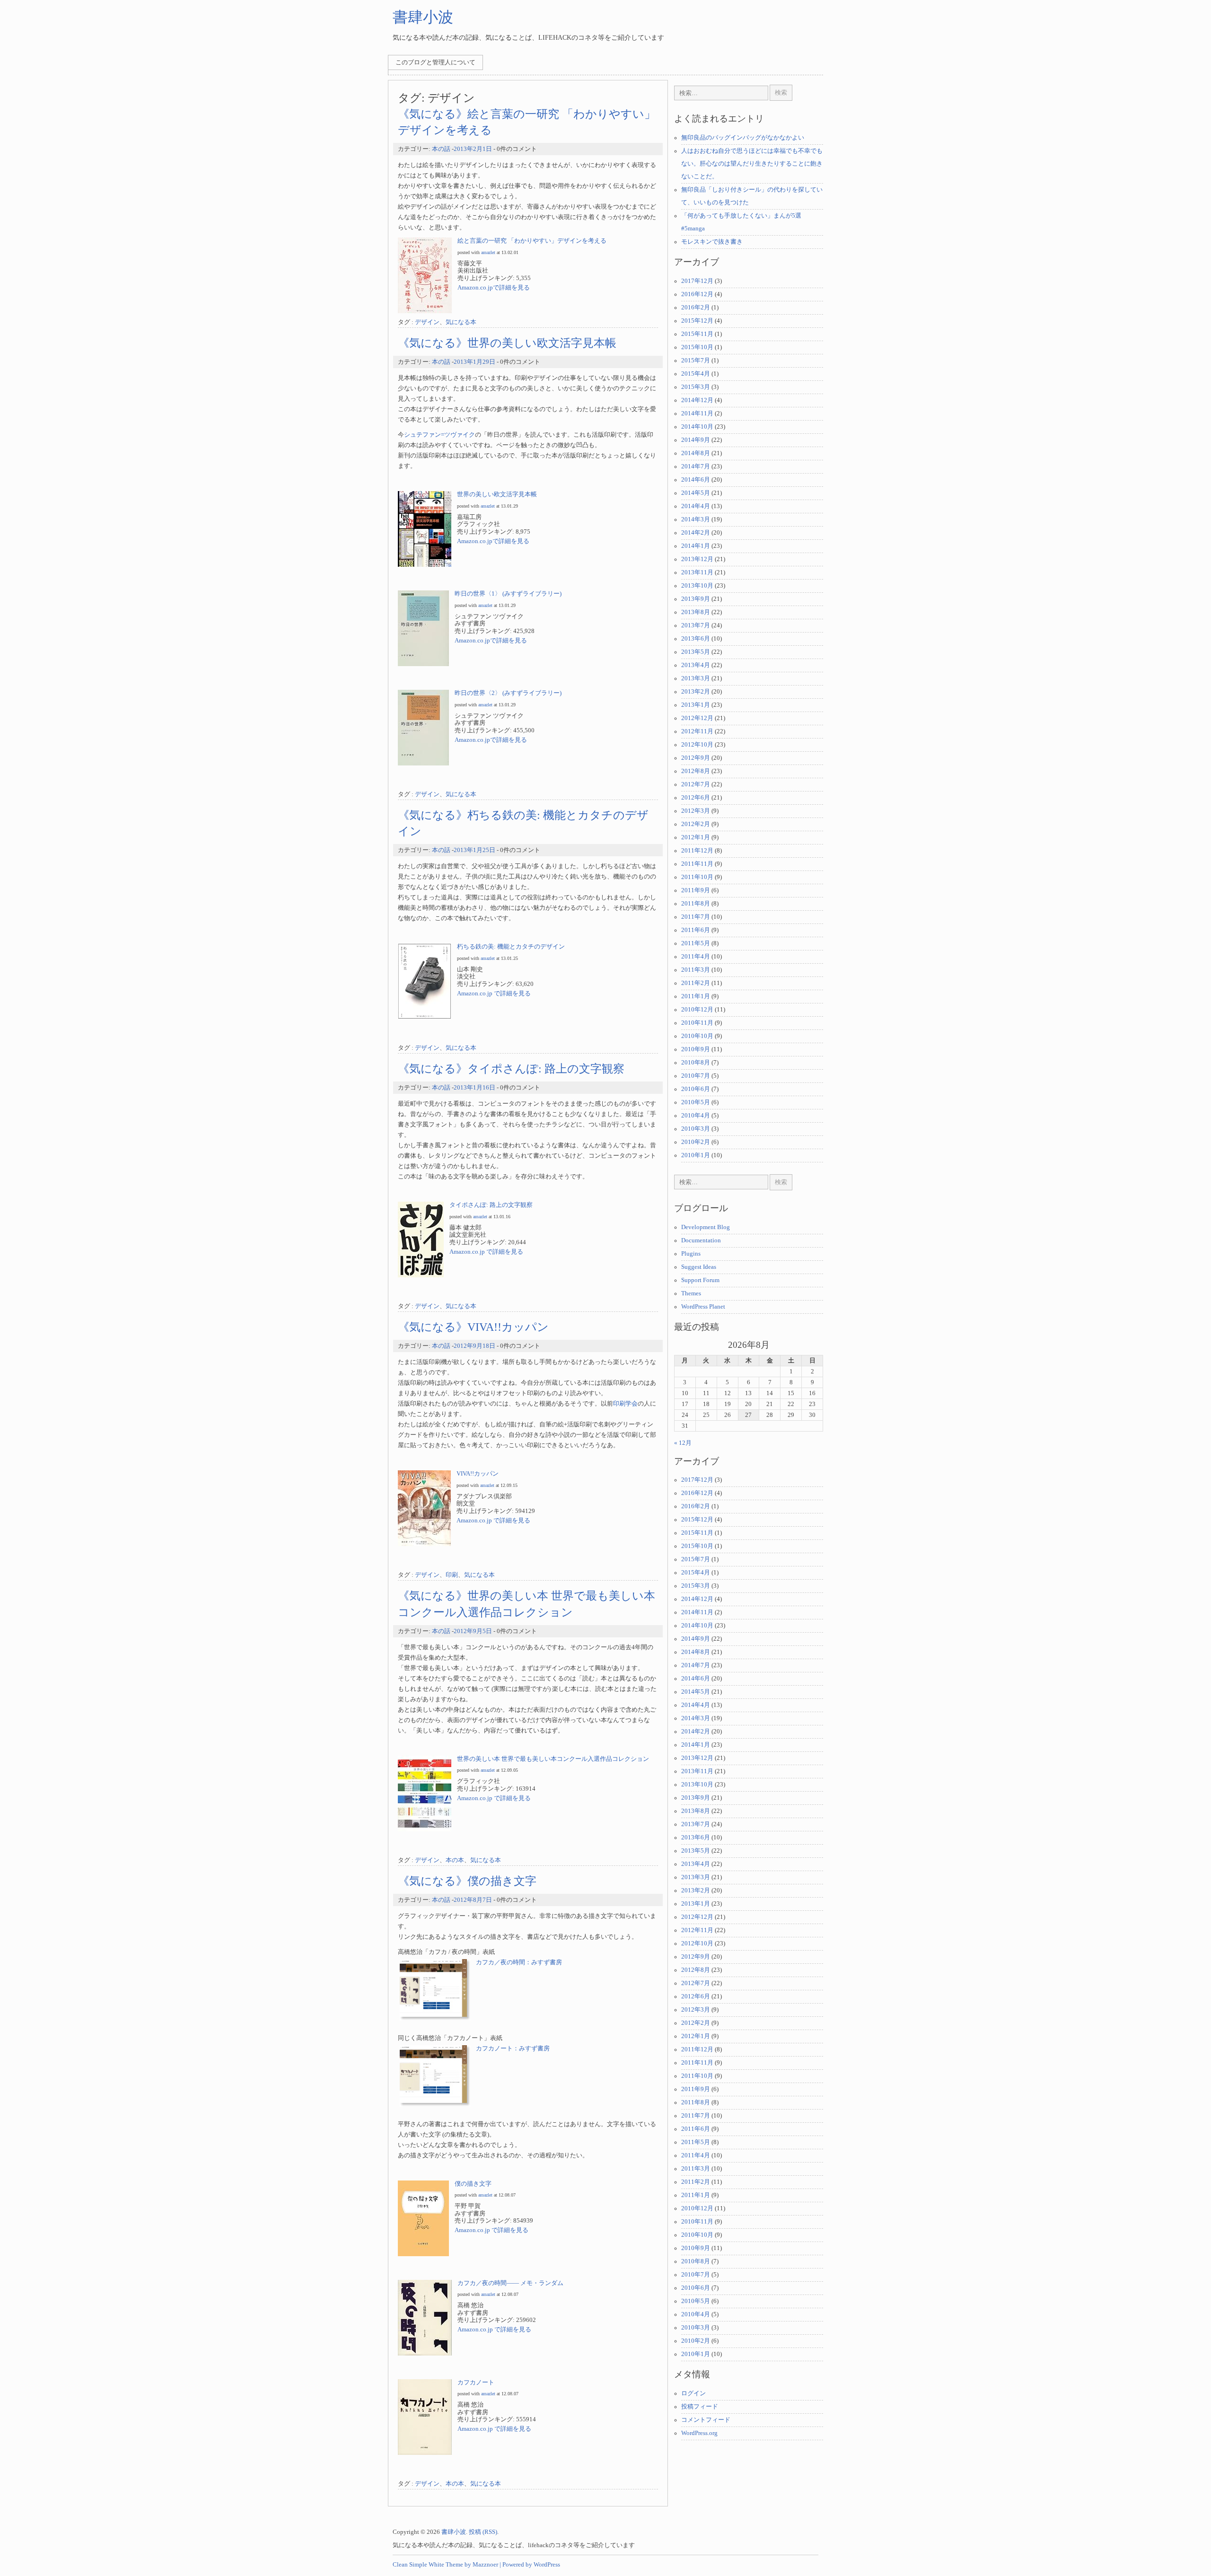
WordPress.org (699, 2433)
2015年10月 (697, 347)
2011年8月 (696, 904)
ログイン (693, 2393)
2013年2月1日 (473, 149)
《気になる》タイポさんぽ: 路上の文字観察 (511, 1068)
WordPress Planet (703, 1307)
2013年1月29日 (474, 362)
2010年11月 (697, 1023)
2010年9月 (696, 1049)
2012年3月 (696, 811)
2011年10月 (697, 877)
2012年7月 (696, 784)
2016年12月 (697, 294)
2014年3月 (696, 519)
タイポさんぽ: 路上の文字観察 (491, 1205)
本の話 (441, 149)
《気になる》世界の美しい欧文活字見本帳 (507, 343)
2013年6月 (696, 639)
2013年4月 (696, 665)
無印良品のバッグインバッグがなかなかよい (743, 138)
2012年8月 (696, 771)
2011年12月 (697, 851)
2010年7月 (696, 1076)
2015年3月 (696, 387)
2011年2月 (696, 983)
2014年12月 (697, 400)
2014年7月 (696, 466)
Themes (691, 1293)
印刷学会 (625, 1404)
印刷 (452, 1575)
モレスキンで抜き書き (712, 242)
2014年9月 (696, 440)
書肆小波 (423, 17)
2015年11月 (697, 334)
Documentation (701, 1240)
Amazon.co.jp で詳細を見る (494, 993)
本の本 (455, 1860)
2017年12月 (697, 281)
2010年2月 (696, 1142)
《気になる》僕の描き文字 (467, 1881)
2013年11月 (697, 572)
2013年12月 (697, 559)
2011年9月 (696, 890)
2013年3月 (696, 678)
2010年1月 (696, 1155)
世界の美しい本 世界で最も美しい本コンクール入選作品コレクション (553, 1759)
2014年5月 (696, 493)
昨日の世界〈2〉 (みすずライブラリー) (508, 693)
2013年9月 (696, 599)
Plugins (691, 1254)
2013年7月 (696, 625)
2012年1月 (696, 837)
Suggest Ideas (699, 1267)
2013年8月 (696, 612)
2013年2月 (696, 692)
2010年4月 (696, 1116)
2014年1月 (696, 546)
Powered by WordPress (531, 2565)
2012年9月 (696, 758)
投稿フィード (700, 2407)
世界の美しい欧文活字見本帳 (497, 494)
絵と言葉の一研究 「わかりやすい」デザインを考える (532, 241)
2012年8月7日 (473, 1900)
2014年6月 (696, 480)
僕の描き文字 (473, 2184)
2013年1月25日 (474, 850)
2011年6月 (696, 930)
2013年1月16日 (474, 1088)
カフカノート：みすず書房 (513, 2048)
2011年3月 (696, 970)
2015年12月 (697, 321)
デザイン (427, 322)
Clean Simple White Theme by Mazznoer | (447, 2565)
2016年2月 (696, 308)
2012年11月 (697, 731)
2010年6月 (696, 1089)
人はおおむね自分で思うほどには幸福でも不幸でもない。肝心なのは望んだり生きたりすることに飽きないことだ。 (752, 164)
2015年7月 (696, 360)
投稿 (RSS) (483, 2532)
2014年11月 (697, 413)
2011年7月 (696, 917)
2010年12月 (697, 1010)
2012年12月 (697, 718)
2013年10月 (697, 586)
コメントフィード (706, 2420)
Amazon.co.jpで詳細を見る (494, 288)
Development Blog (706, 1227)
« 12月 (683, 1443)
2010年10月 (697, 1036)
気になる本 (461, 322)
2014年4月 (696, 506)
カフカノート (476, 2383)
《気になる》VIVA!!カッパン (473, 1327)
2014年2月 (696, 533)
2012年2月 (696, 824)
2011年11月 (697, 864)
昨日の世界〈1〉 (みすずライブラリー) (508, 594)
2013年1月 (696, 705)
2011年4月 (696, 957)
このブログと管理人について (435, 62)
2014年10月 (697, 427)
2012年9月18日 (474, 1346)
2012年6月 (696, 798)
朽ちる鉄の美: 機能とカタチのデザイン (511, 947)
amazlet (488, 252)
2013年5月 (696, 652)
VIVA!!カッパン (478, 1474)
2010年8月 (696, 1063)
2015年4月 (696, 374)
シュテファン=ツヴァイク (439, 435)
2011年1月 (696, 996)
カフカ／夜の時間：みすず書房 (519, 1962)
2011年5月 (696, 943)
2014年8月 (696, 453)
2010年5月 (696, 1102)
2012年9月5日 (473, 1631)
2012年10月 (697, 745)
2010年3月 (696, 1129)
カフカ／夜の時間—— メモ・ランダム (510, 2283)
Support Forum (700, 1280)
